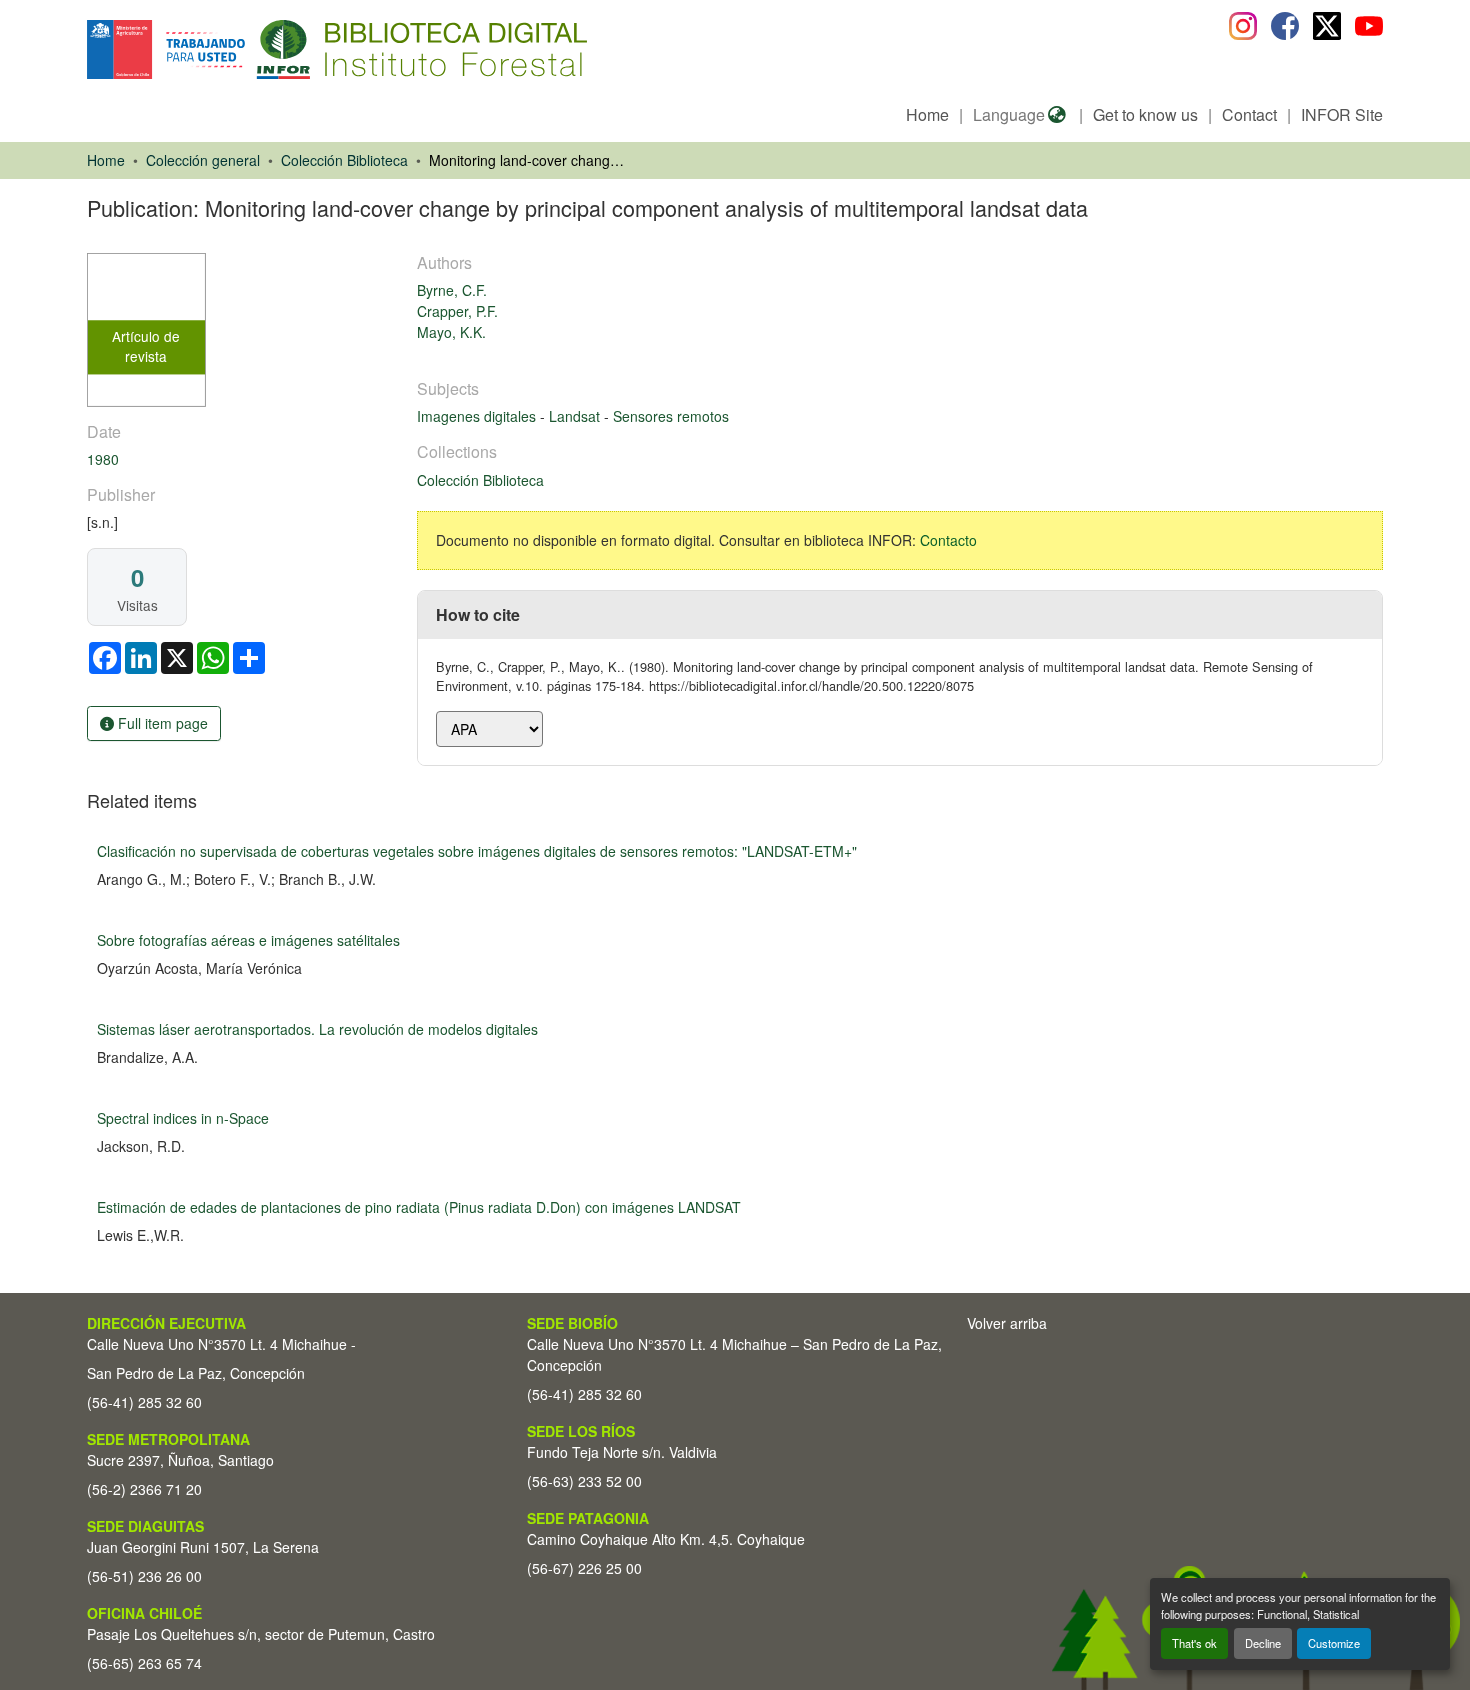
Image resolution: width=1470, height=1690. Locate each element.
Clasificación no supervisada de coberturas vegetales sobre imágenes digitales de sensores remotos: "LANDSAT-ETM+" (477, 851)
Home (927, 114)
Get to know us (1145, 114)
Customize (1334, 1643)
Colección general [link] (203, 160)
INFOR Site (1342, 114)
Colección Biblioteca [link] (344, 160)
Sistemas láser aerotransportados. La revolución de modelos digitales (317, 1029)
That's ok (1194, 1643)
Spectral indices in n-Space (183, 1118)
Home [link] (106, 160)
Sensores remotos (671, 416)
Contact (1249, 114)
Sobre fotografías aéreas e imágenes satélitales (248, 940)
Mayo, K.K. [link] (451, 332)
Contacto (948, 540)
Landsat (576, 416)
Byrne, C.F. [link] (452, 290)
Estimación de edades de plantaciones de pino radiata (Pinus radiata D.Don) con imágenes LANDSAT (419, 1207)
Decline (1263, 1643)
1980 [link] (103, 459)
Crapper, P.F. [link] (457, 311)
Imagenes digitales (478, 416)
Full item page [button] (161, 723)
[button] (250, 49)
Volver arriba (1007, 1323)
